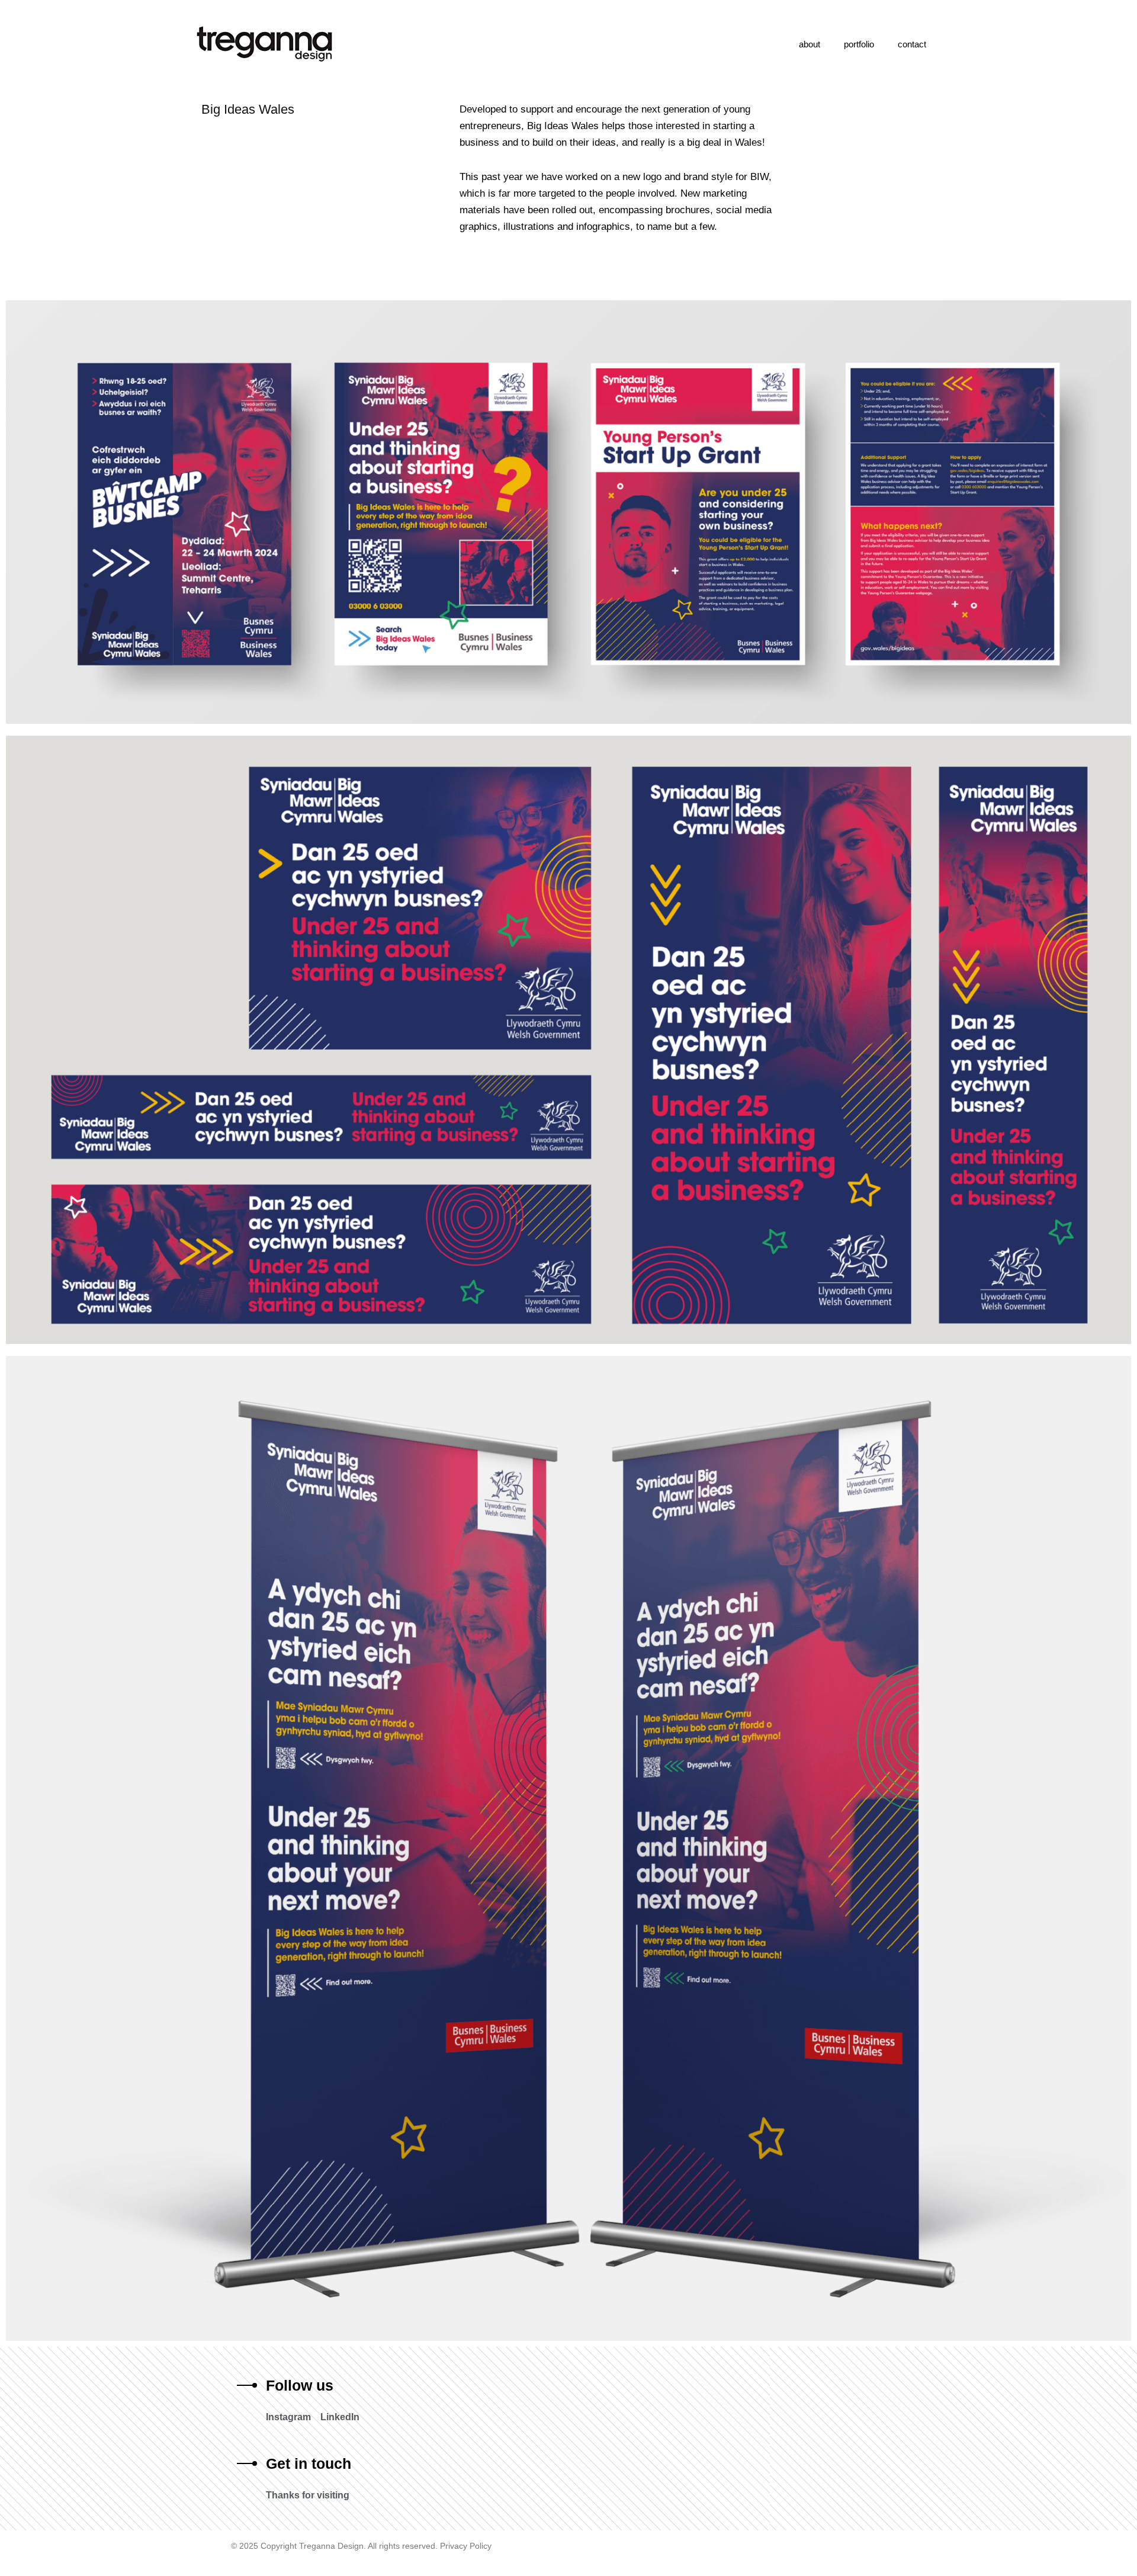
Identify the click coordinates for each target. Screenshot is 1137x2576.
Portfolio (859, 44)
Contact (912, 44)
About (810, 44)
